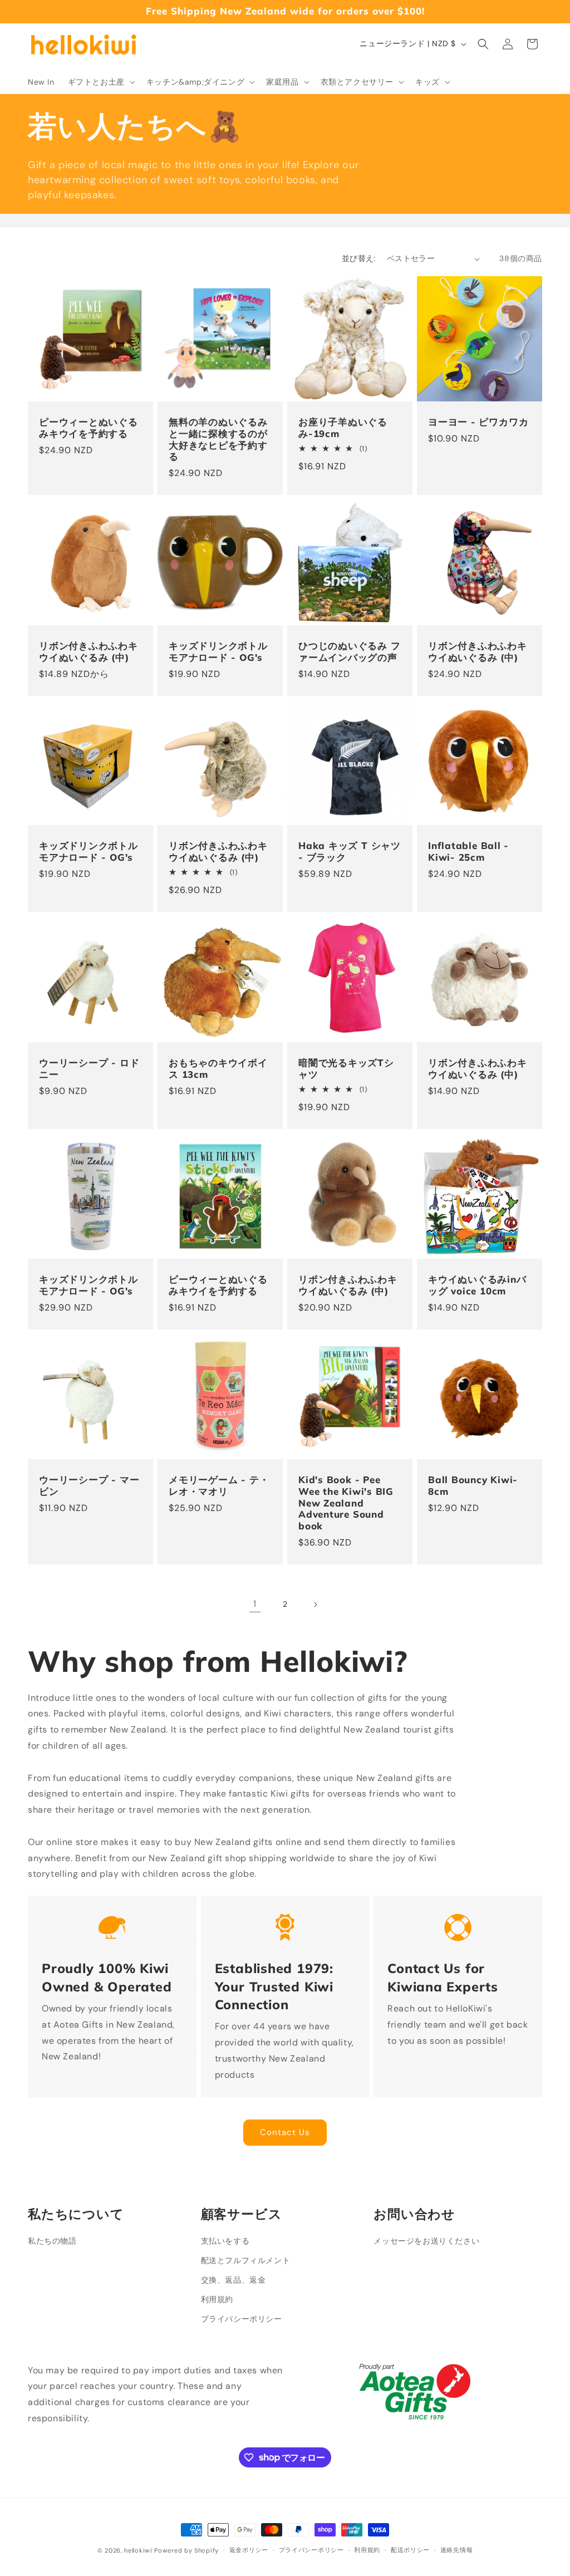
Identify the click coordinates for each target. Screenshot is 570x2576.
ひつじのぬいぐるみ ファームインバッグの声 (350, 652)
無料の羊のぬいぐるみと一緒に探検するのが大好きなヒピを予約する (218, 439)
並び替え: (359, 258)
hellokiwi (138, 2550)
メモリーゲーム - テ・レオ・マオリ (219, 1486)
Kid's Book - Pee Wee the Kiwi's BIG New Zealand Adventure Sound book (346, 1503)
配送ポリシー (410, 2550)
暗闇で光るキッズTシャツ (346, 1069)
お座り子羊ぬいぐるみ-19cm (343, 428)
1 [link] (255, 1604)
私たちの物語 (52, 2241)
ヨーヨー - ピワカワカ (478, 422)
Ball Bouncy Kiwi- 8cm (473, 1486)
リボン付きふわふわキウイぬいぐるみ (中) (89, 652)
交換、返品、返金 (234, 2280)
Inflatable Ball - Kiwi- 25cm (468, 852)
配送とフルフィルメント (246, 2260)
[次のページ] (315, 1605)
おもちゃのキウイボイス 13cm (218, 1069)
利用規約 (217, 2299)
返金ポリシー (249, 2550)
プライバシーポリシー (242, 2319)
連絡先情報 (457, 2550)
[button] (100, 82)
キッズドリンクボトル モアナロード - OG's (218, 652)
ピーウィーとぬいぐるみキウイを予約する (89, 428)
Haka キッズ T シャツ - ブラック (350, 852)
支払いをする (225, 2241)
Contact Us (285, 2132)
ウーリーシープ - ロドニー (89, 1069)
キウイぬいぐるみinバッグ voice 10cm (477, 1285)
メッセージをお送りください (426, 2241)
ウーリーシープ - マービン (89, 1486)
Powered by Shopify (186, 2550)
